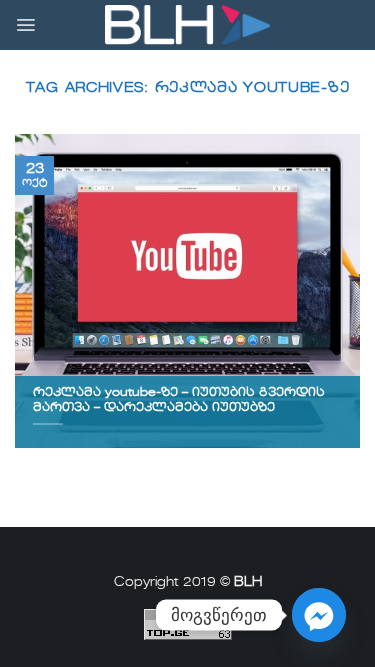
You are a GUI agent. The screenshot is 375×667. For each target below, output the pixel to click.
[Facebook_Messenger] (319, 615)
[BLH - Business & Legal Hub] (187, 25)
